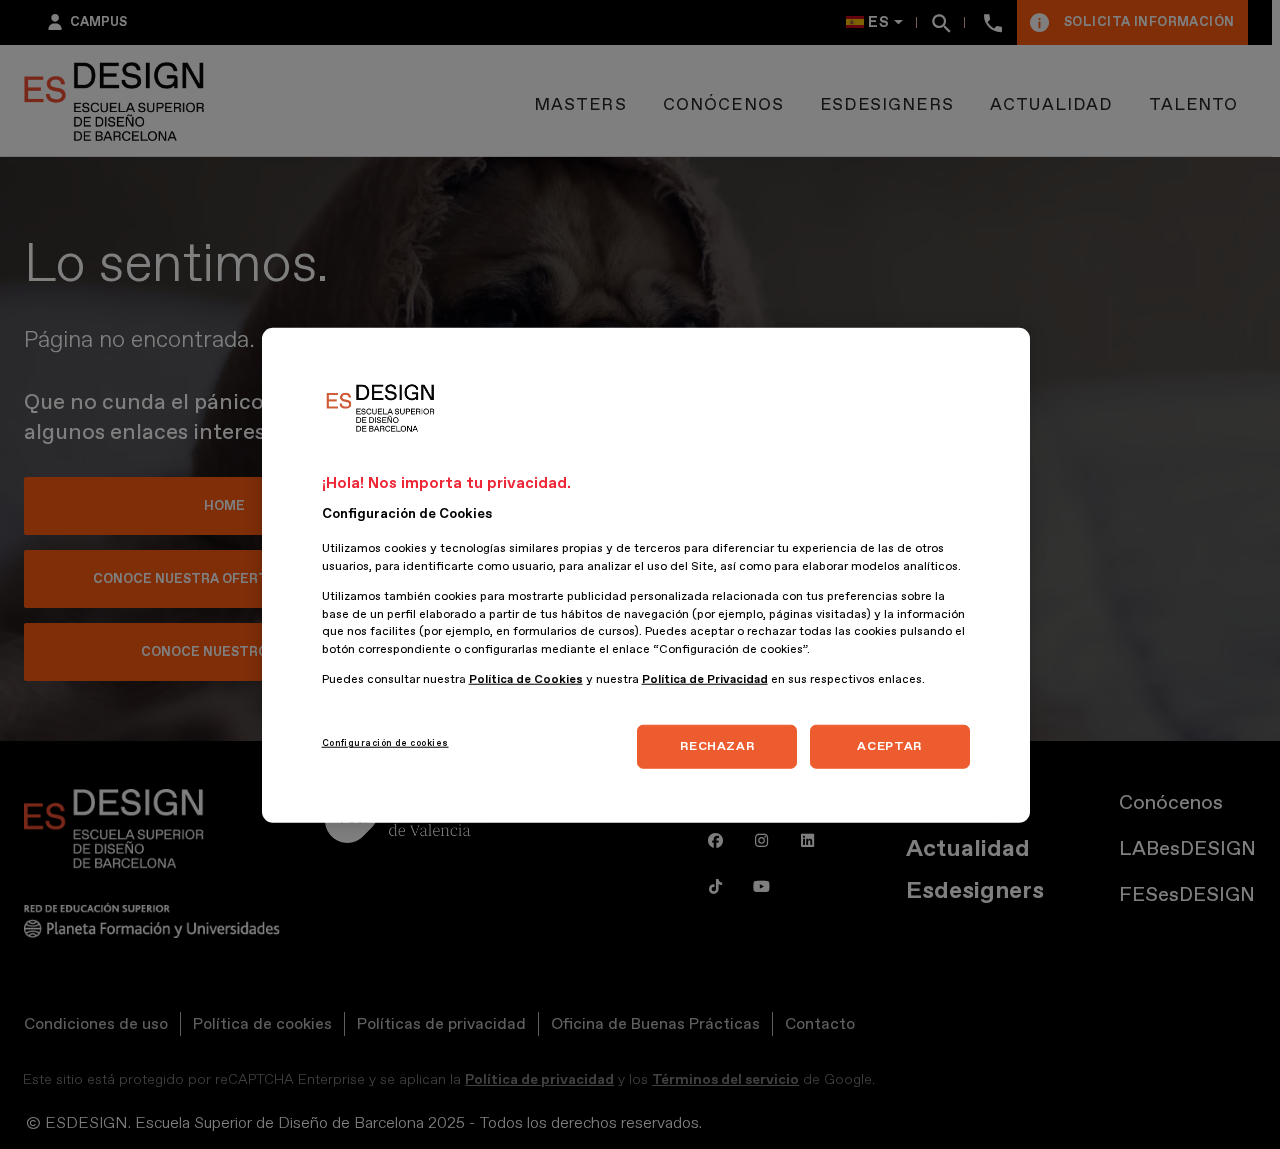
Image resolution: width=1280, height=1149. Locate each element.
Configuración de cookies (385, 743)
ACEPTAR (889, 746)
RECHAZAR (717, 746)
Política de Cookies (526, 678)
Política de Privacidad (705, 678)
